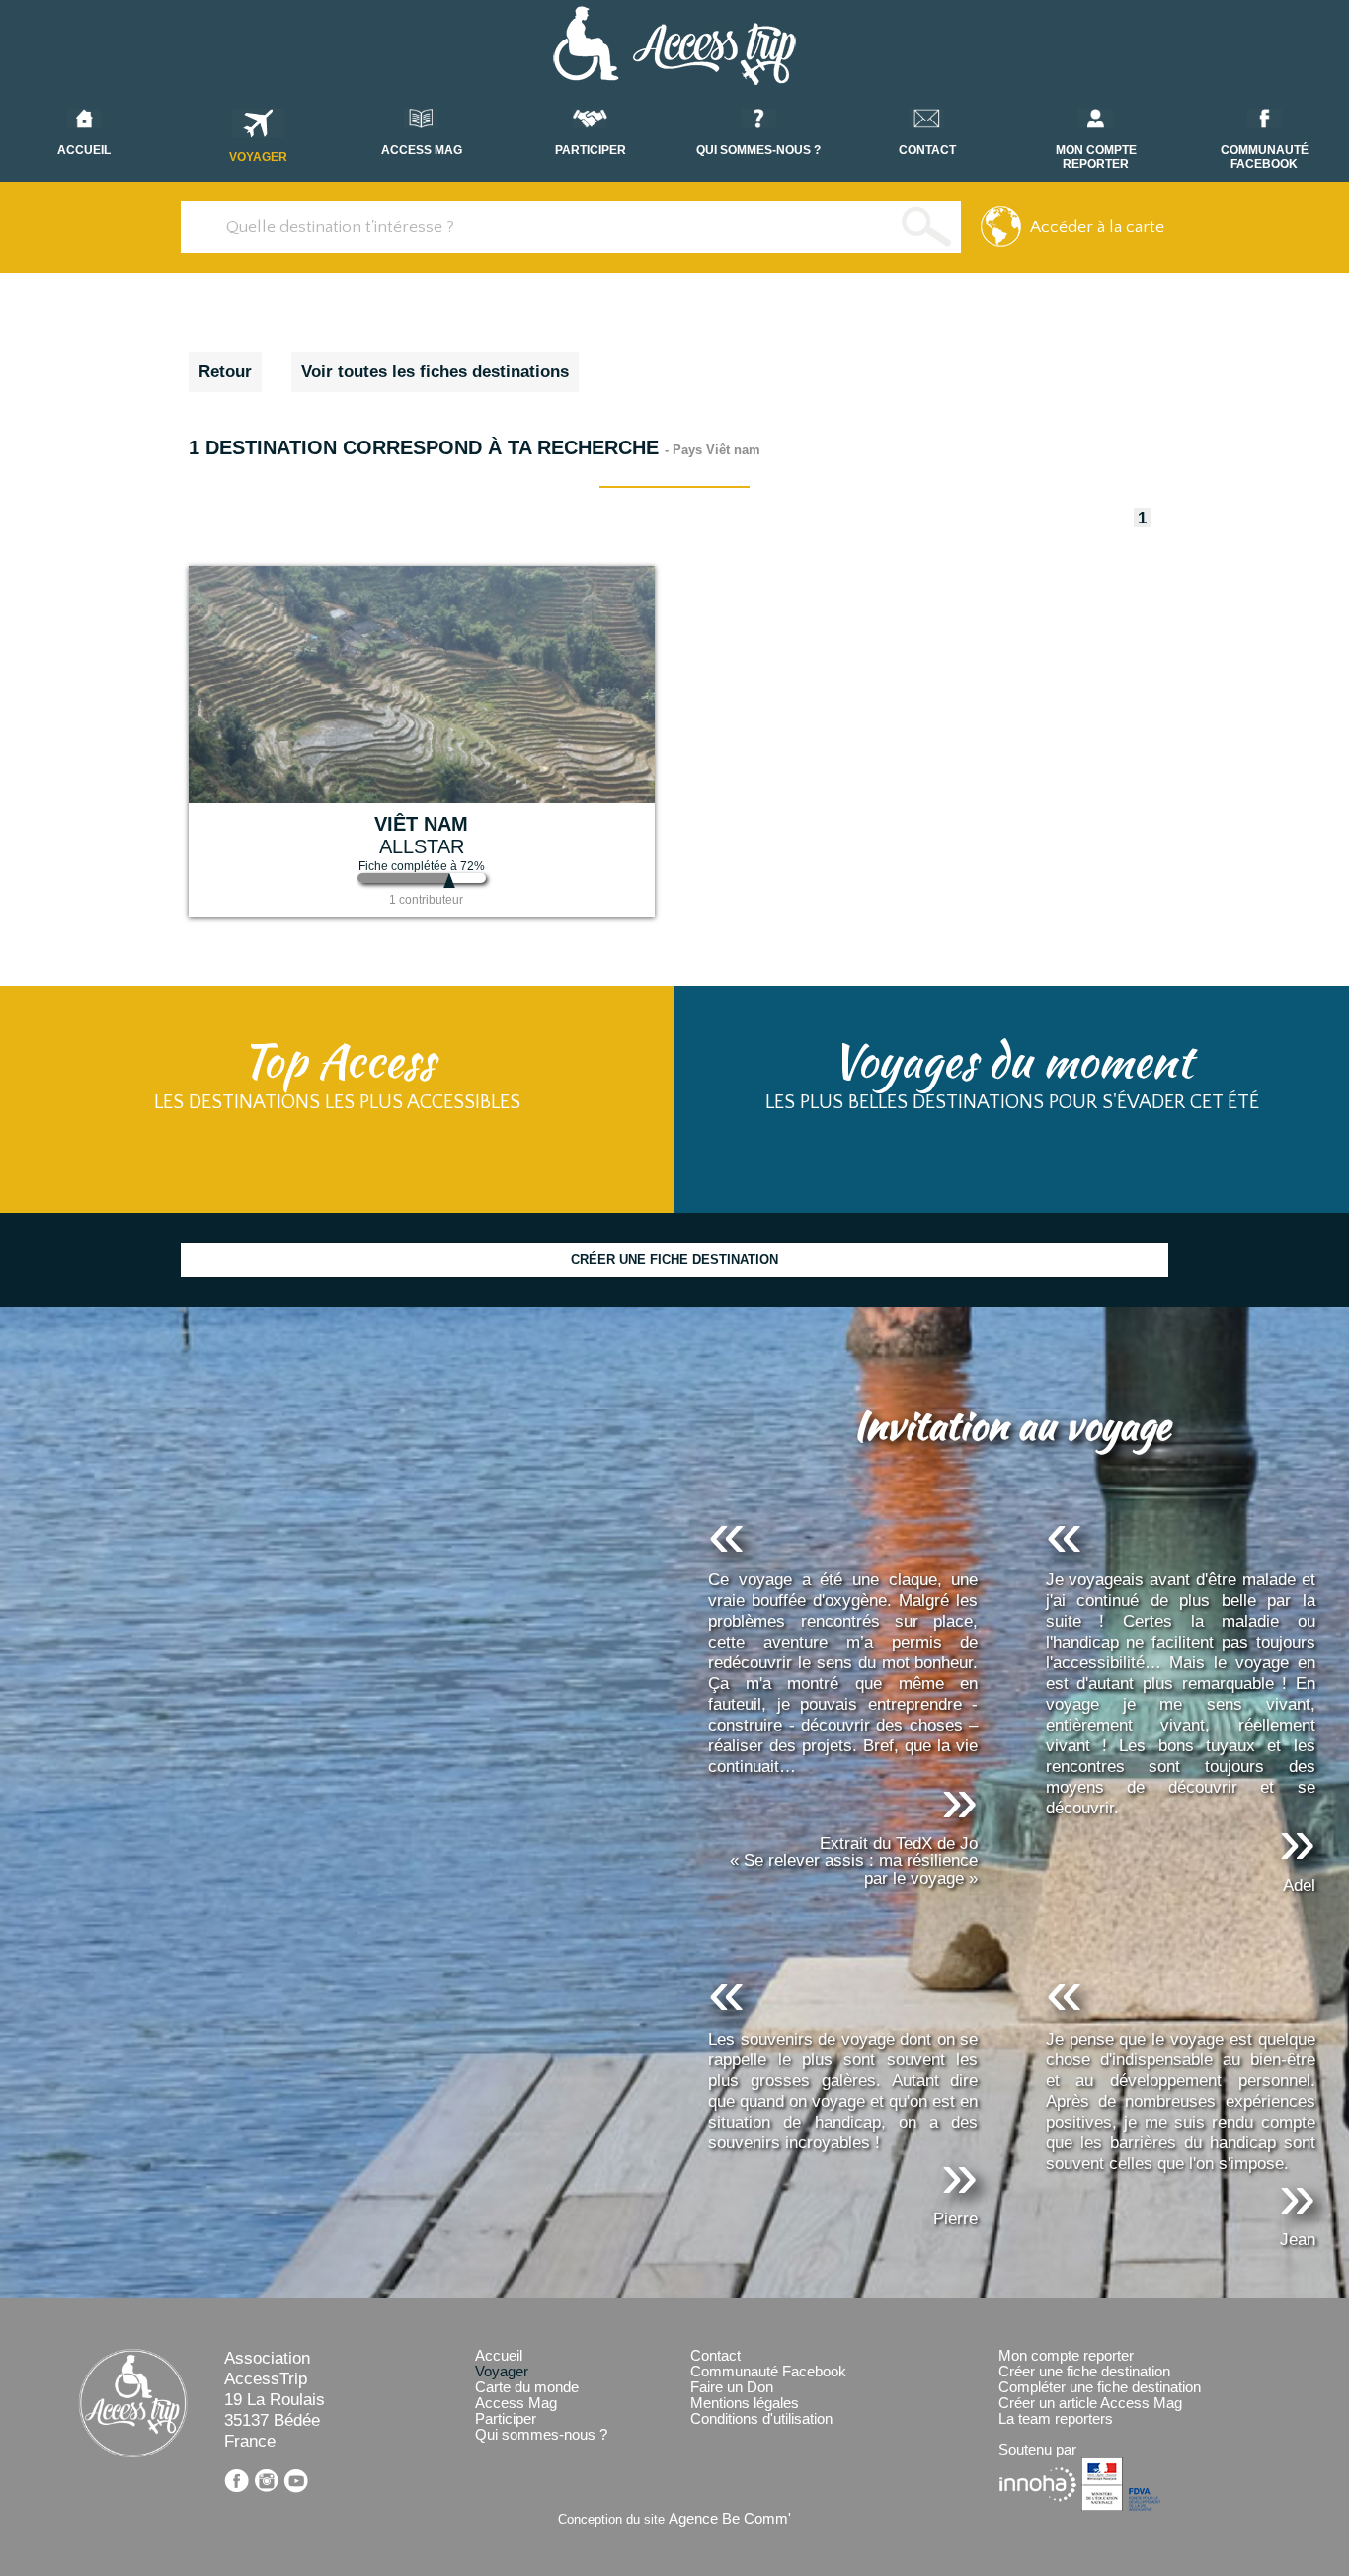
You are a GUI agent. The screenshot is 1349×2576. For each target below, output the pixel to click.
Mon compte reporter (1066, 2356)
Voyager (258, 157)
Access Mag (516, 2403)
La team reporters (1056, 2419)
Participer (506, 2419)
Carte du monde (527, 2387)
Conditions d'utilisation (761, 2419)
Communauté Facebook (768, 2372)
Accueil (499, 2356)
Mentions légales (745, 2403)
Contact (715, 2356)
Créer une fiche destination (1084, 2372)
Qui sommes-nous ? (541, 2435)
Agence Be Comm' (730, 2519)
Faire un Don (732, 2387)
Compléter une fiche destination (1100, 2387)
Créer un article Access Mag (1090, 2403)
